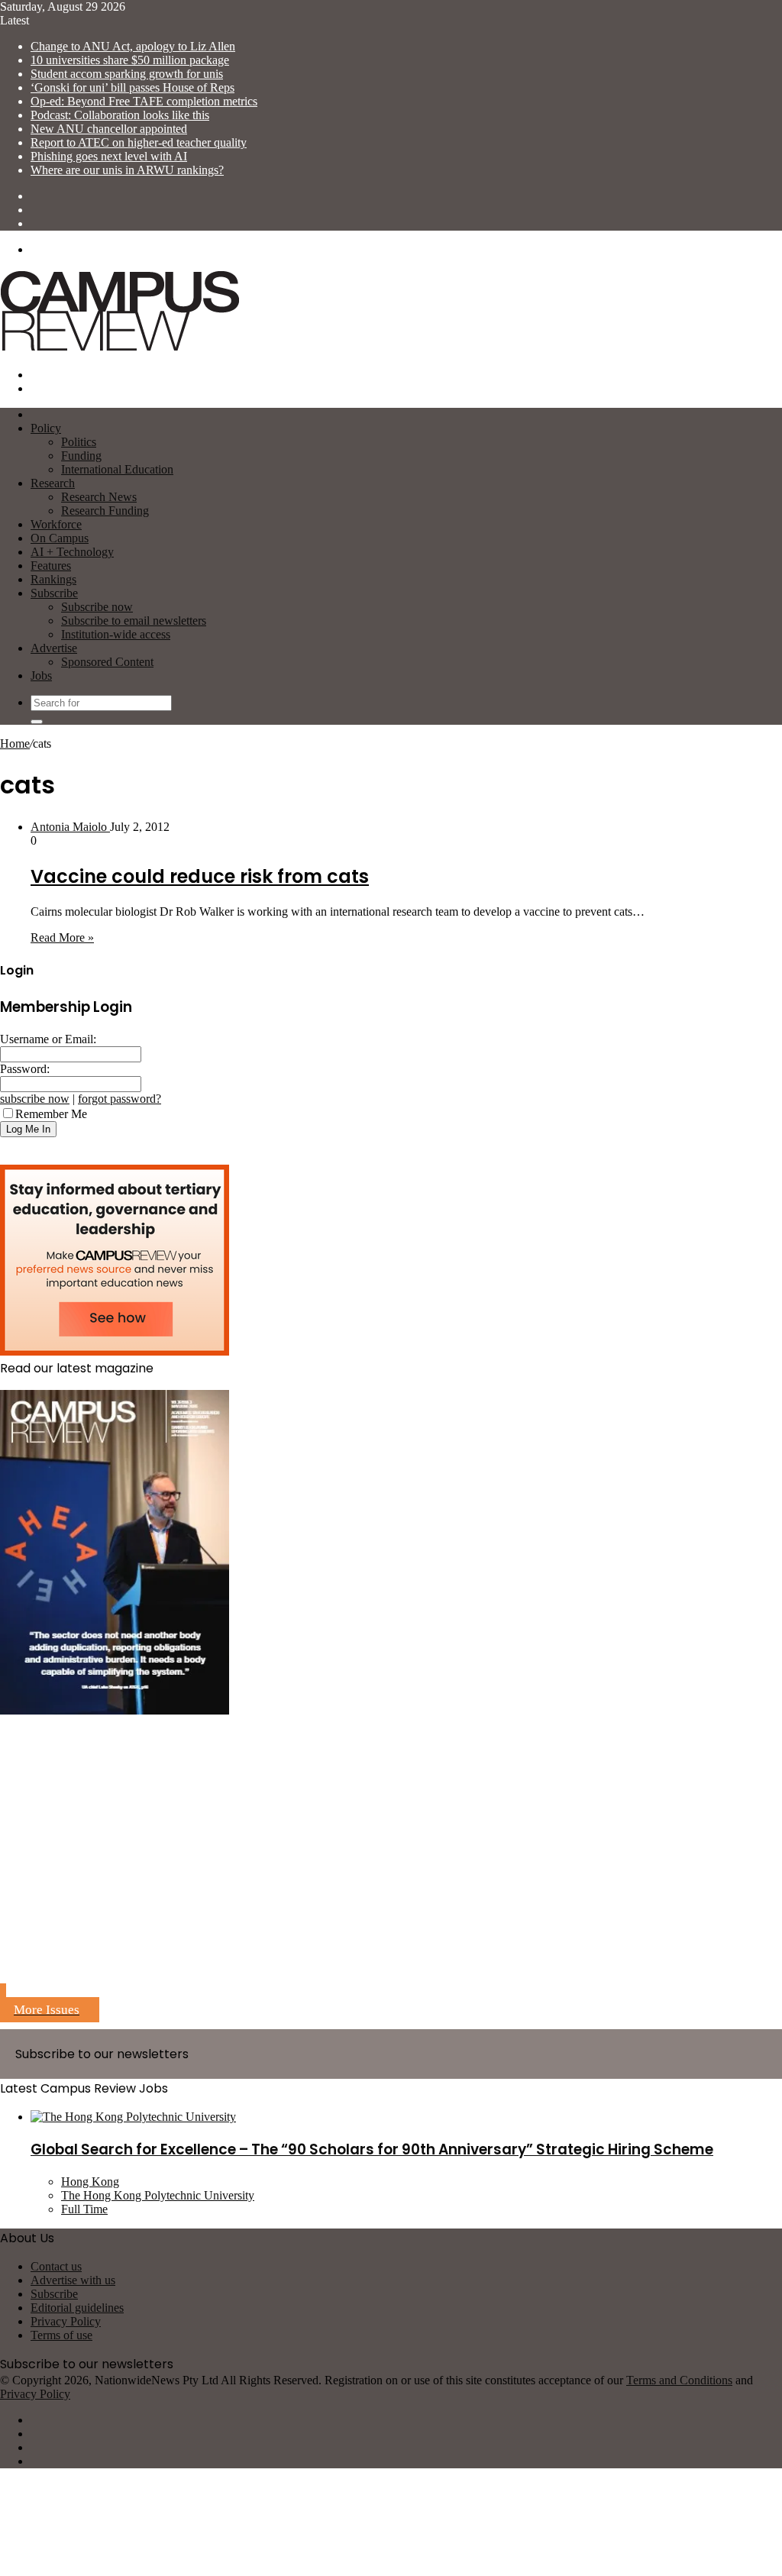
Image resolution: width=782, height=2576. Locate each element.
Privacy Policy (66, 2321)
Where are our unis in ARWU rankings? (127, 170)
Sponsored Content (107, 662)
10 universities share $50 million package (130, 60)
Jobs (41, 676)
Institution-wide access (116, 634)
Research (53, 483)
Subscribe (54, 593)
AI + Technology (72, 552)
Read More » (62, 937)
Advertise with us (73, 2280)
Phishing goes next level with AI (109, 156)
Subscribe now (97, 607)
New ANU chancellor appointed (109, 129)
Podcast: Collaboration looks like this (120, 115)
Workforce (56, 524)
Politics (79, 442)
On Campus (60, 538)
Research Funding (105, 511)
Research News (99, 497)
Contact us (56, 2266)
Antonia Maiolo (70, 827)
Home (15, 743)
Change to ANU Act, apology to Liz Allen (133, 46)
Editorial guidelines (77, 2308)
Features (51, 566)
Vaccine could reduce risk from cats (200, 876)
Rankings (53, 579)
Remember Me (51, 1114)
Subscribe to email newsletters (134, 621)
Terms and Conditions (679, 2380)
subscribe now (35, 1099)
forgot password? (120, 1099)
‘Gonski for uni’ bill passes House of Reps (132, 87)
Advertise (54, 648)
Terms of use (61, 2335)
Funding (81, 456)
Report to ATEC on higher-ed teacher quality (139, 142)
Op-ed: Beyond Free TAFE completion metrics (144, 101)
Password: (25, 1069)
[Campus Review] (120, 349)
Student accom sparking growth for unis (127, 74)
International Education (117, 469)
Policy (46, 428)
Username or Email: (48, 1039)
